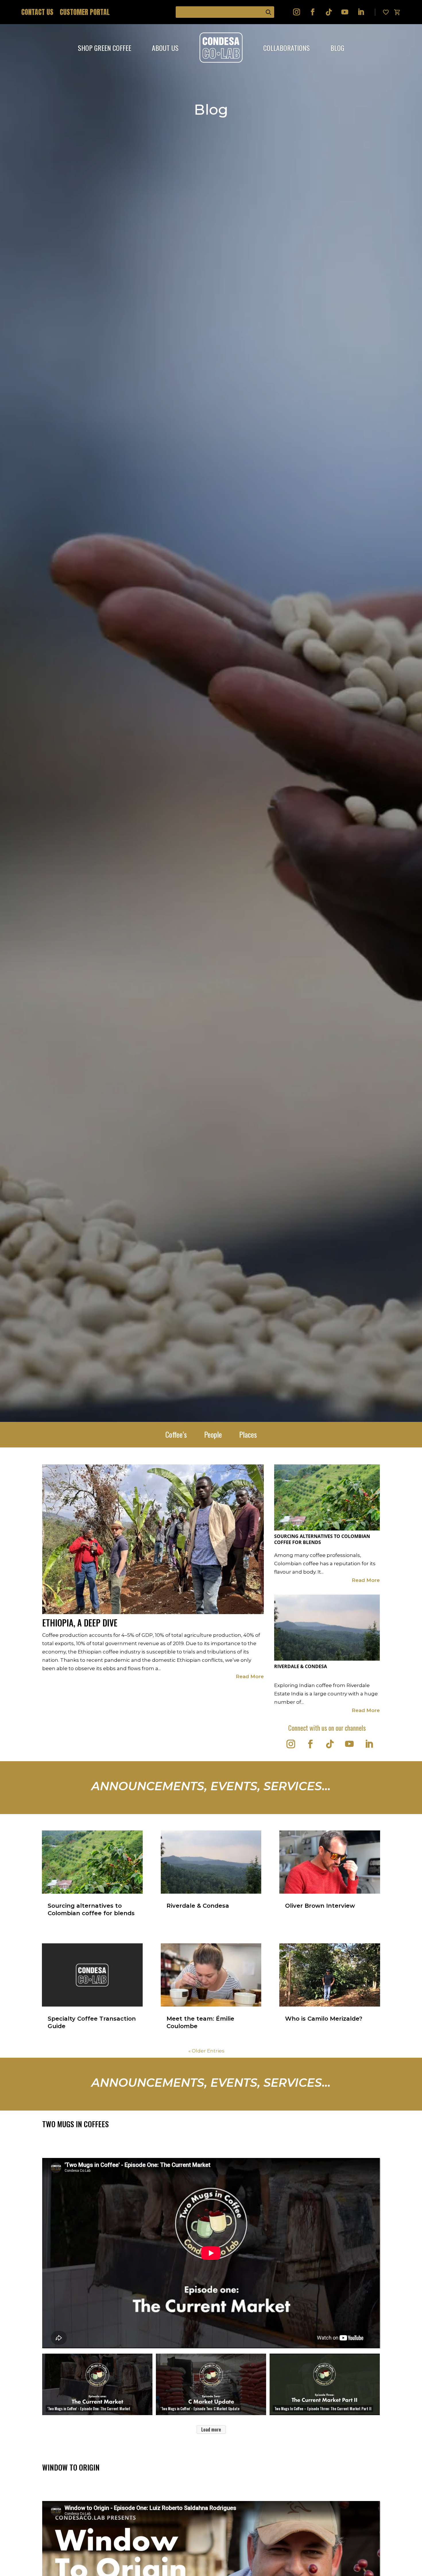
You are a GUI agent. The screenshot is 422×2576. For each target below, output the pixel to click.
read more (250, 1676)
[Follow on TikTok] (329, 12)
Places (248, 1436)
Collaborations (287, 48)
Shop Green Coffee (104, 48)
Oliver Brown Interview (320, 1906)
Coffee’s (176, 1436)
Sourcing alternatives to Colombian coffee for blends (322, 1539)
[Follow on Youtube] (345, 12)
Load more (211, 2429)
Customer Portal (85, 13)
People (213, 1436)
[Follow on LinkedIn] (361, 12)
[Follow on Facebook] (313, 12)
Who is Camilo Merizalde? (324, 2019)
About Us (165, 48)
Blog (337, 48)
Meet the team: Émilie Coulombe (200, 2022)
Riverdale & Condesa (301, 1667)
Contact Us (37, 13)
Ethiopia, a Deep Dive (80, 1623)
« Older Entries (206, 2051)
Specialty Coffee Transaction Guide (92, 2022)
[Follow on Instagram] (297, 12)
